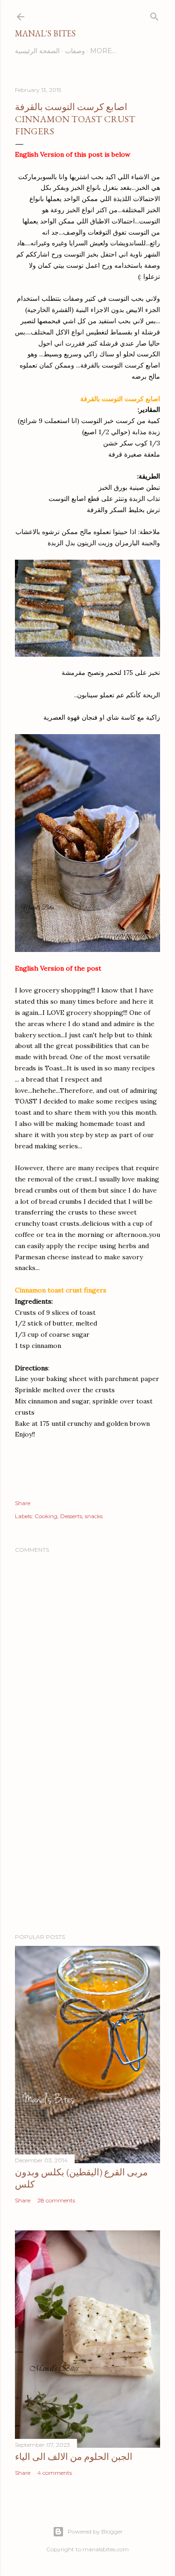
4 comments (55, 2473)
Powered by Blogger (95, 2531)
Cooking (46, 1516)
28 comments (56, 2200)
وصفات (75, 51)
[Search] (154, 15)
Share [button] (23, 1503)
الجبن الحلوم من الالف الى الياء (74, 2457)
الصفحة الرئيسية (37, 51)
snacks (94, 1516)
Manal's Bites (45, 33)
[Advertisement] (87, 1852)
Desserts (71, 1516)
